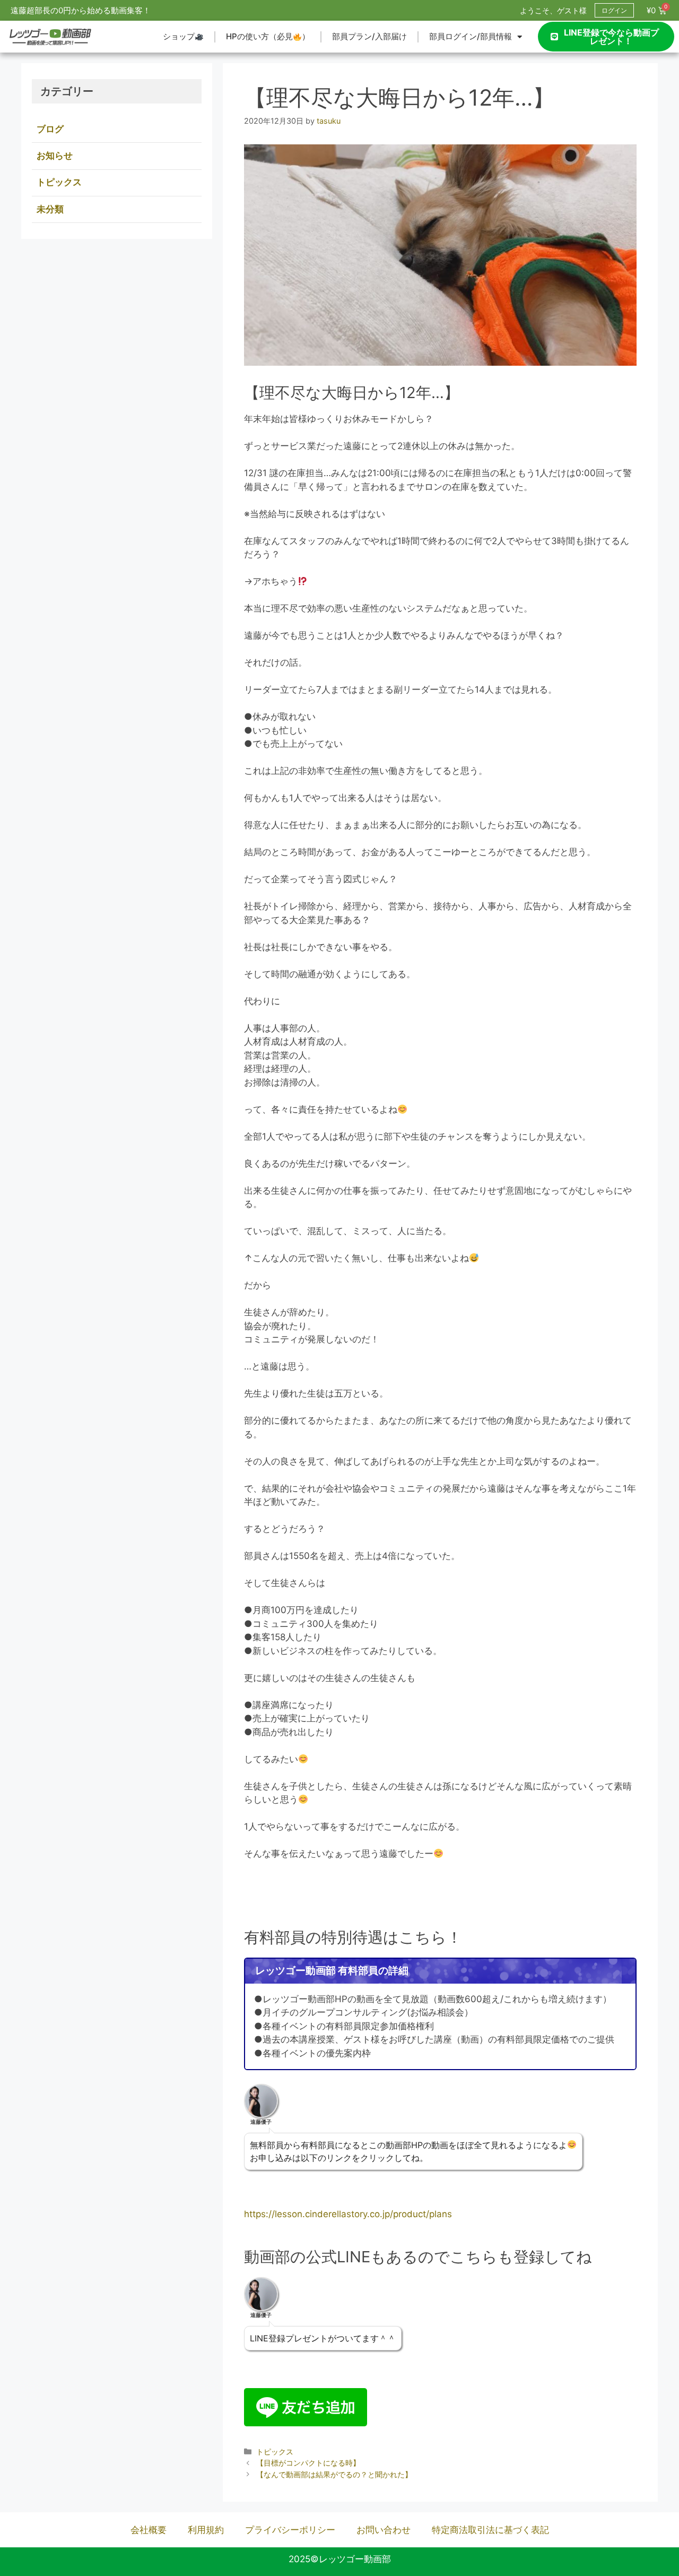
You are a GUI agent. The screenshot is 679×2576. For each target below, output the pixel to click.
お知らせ (55, 156)
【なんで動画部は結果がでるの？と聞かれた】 (334, 2474)
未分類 (50, 209)
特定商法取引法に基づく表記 (490, 2530)
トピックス (275, 2452)
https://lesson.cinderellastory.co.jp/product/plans (348, 2214)
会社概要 (149, 2530)
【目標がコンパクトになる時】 (308, 2463)
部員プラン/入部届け (369, 36)
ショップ (179, 36)
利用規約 (206, 2530)
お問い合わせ (384, 2530)
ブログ (50, 129)
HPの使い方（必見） (268, 36)
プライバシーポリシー (290, 2530)
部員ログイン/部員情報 (471, 36)
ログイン (614, 10)
